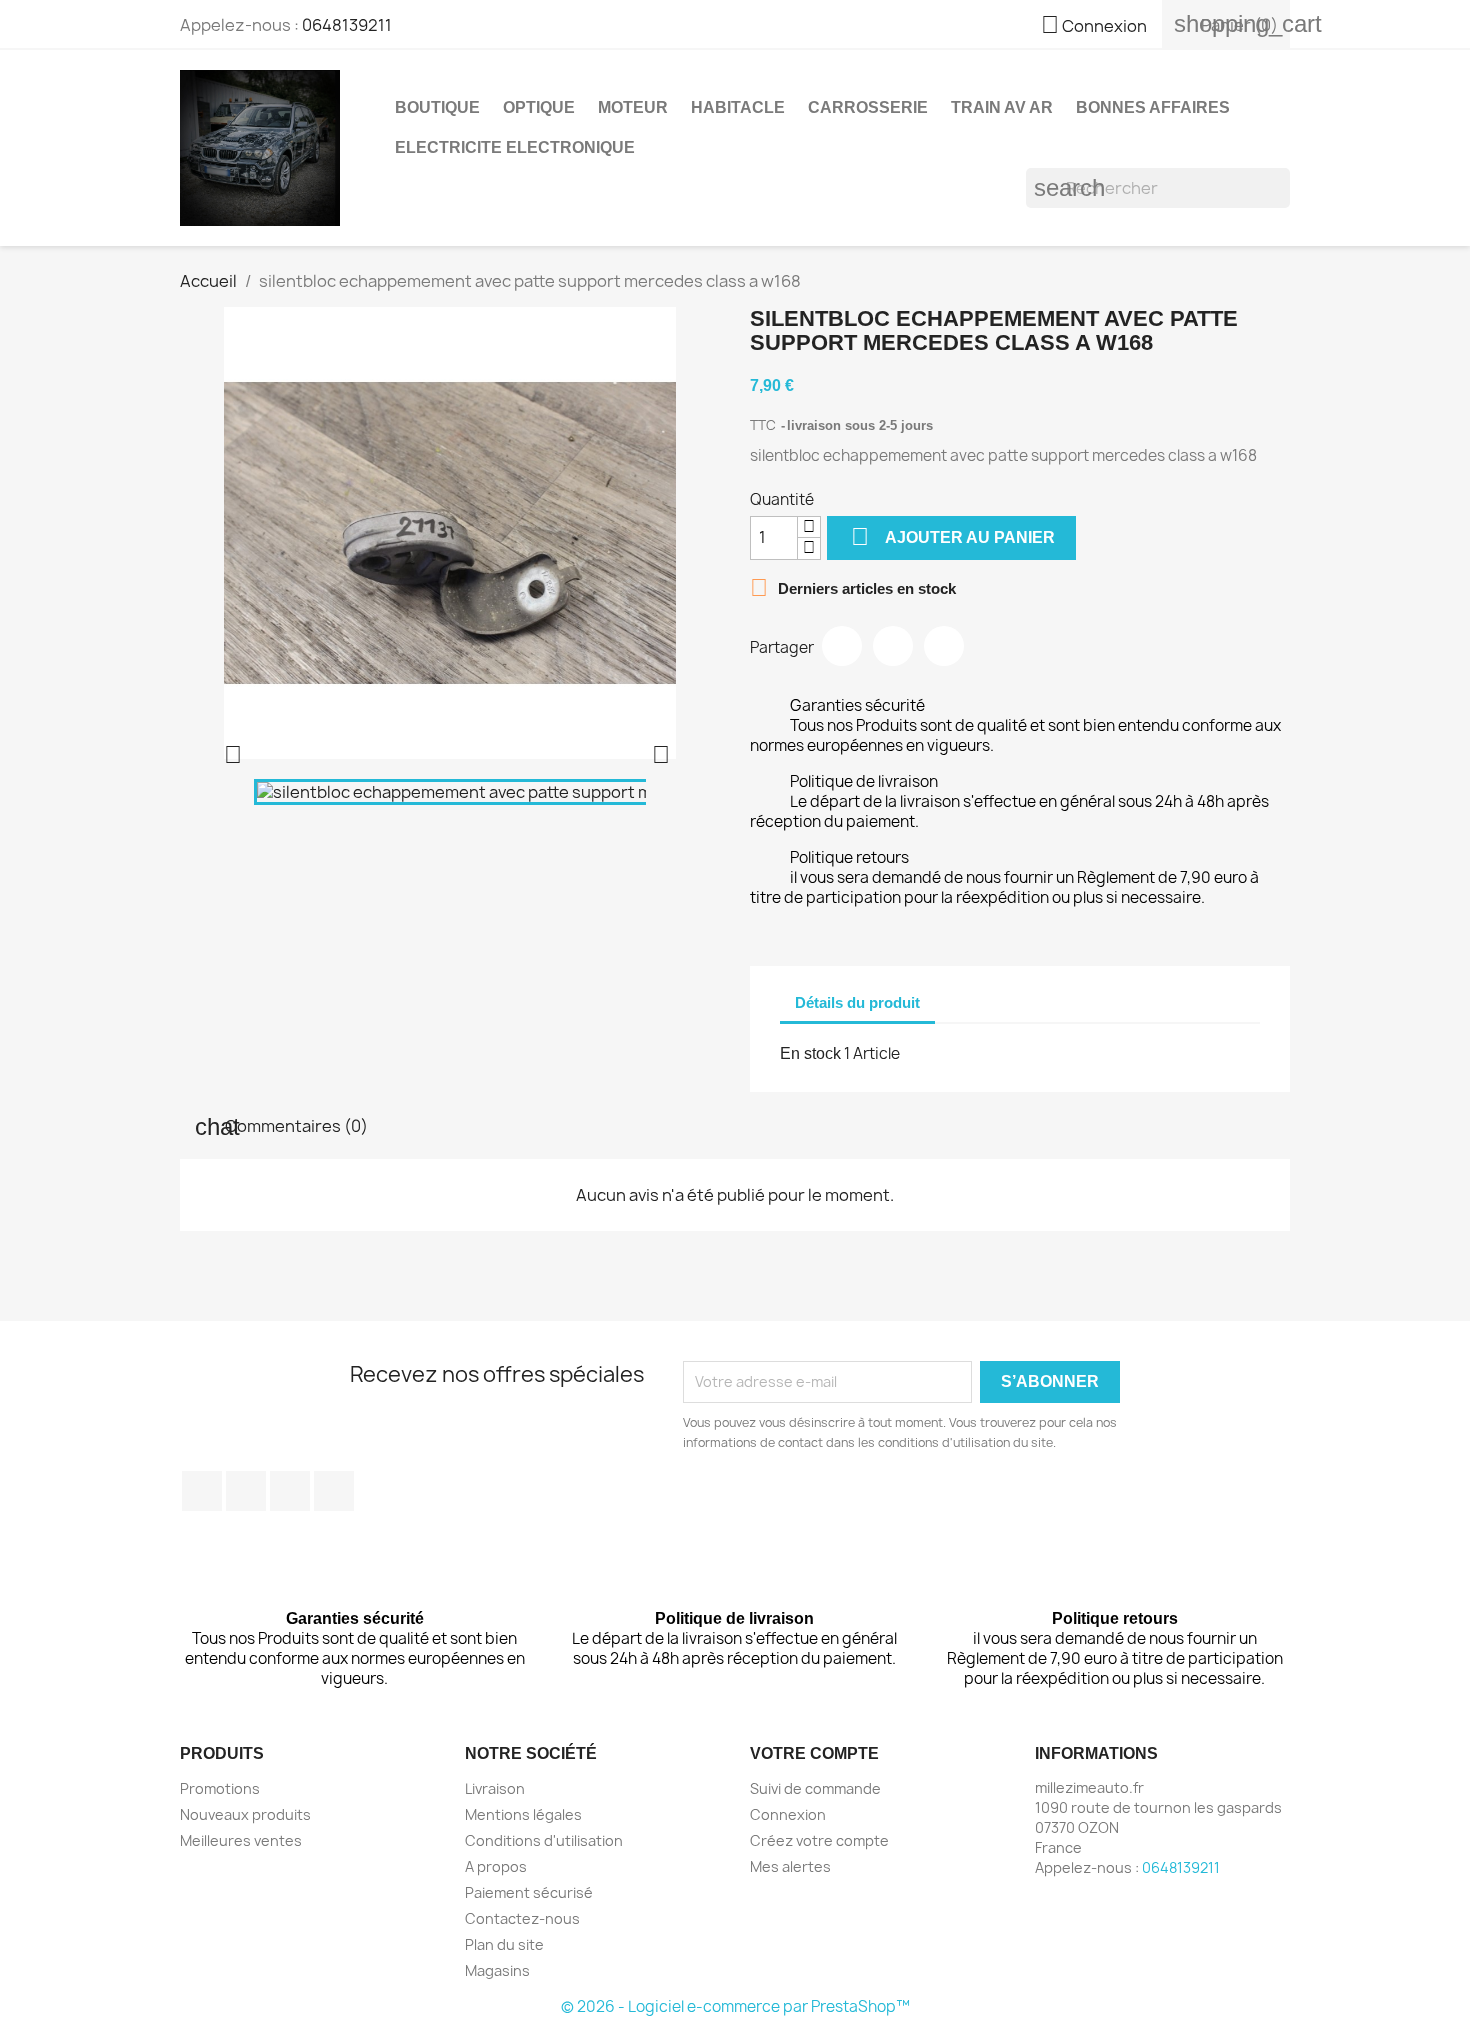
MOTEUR (633, 107)
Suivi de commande (815, 1788)
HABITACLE (738, 107)
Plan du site (504, 1944)
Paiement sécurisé (529, 1892)
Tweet (893, 646)
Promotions (220, 1788)
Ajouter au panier (953, 536)
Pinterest (944, 646)
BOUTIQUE (437, 107)
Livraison (495, 1788)
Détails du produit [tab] (857, 1002)
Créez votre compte (819, 1840)
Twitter (246, 1491)
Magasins (497, 1970)
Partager (842, 646)
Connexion (788, 1814)
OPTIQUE (539, 107)
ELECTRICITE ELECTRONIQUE (515, 147)
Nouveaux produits (245, 1814)
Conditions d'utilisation (544, 1840)
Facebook (202, 1491)
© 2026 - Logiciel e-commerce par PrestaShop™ (735, 2006)
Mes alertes (790, 1866)
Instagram (334, 1491)
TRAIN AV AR (1002, 107)
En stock (810, 1053)
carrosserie (868, 107)
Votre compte (814, 1753)
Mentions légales (523, 1814)
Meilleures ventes (241, 1840)
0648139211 (347, 25)
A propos (496, 1866)
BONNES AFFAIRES (1153, 107)
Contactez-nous (522, 1918)
